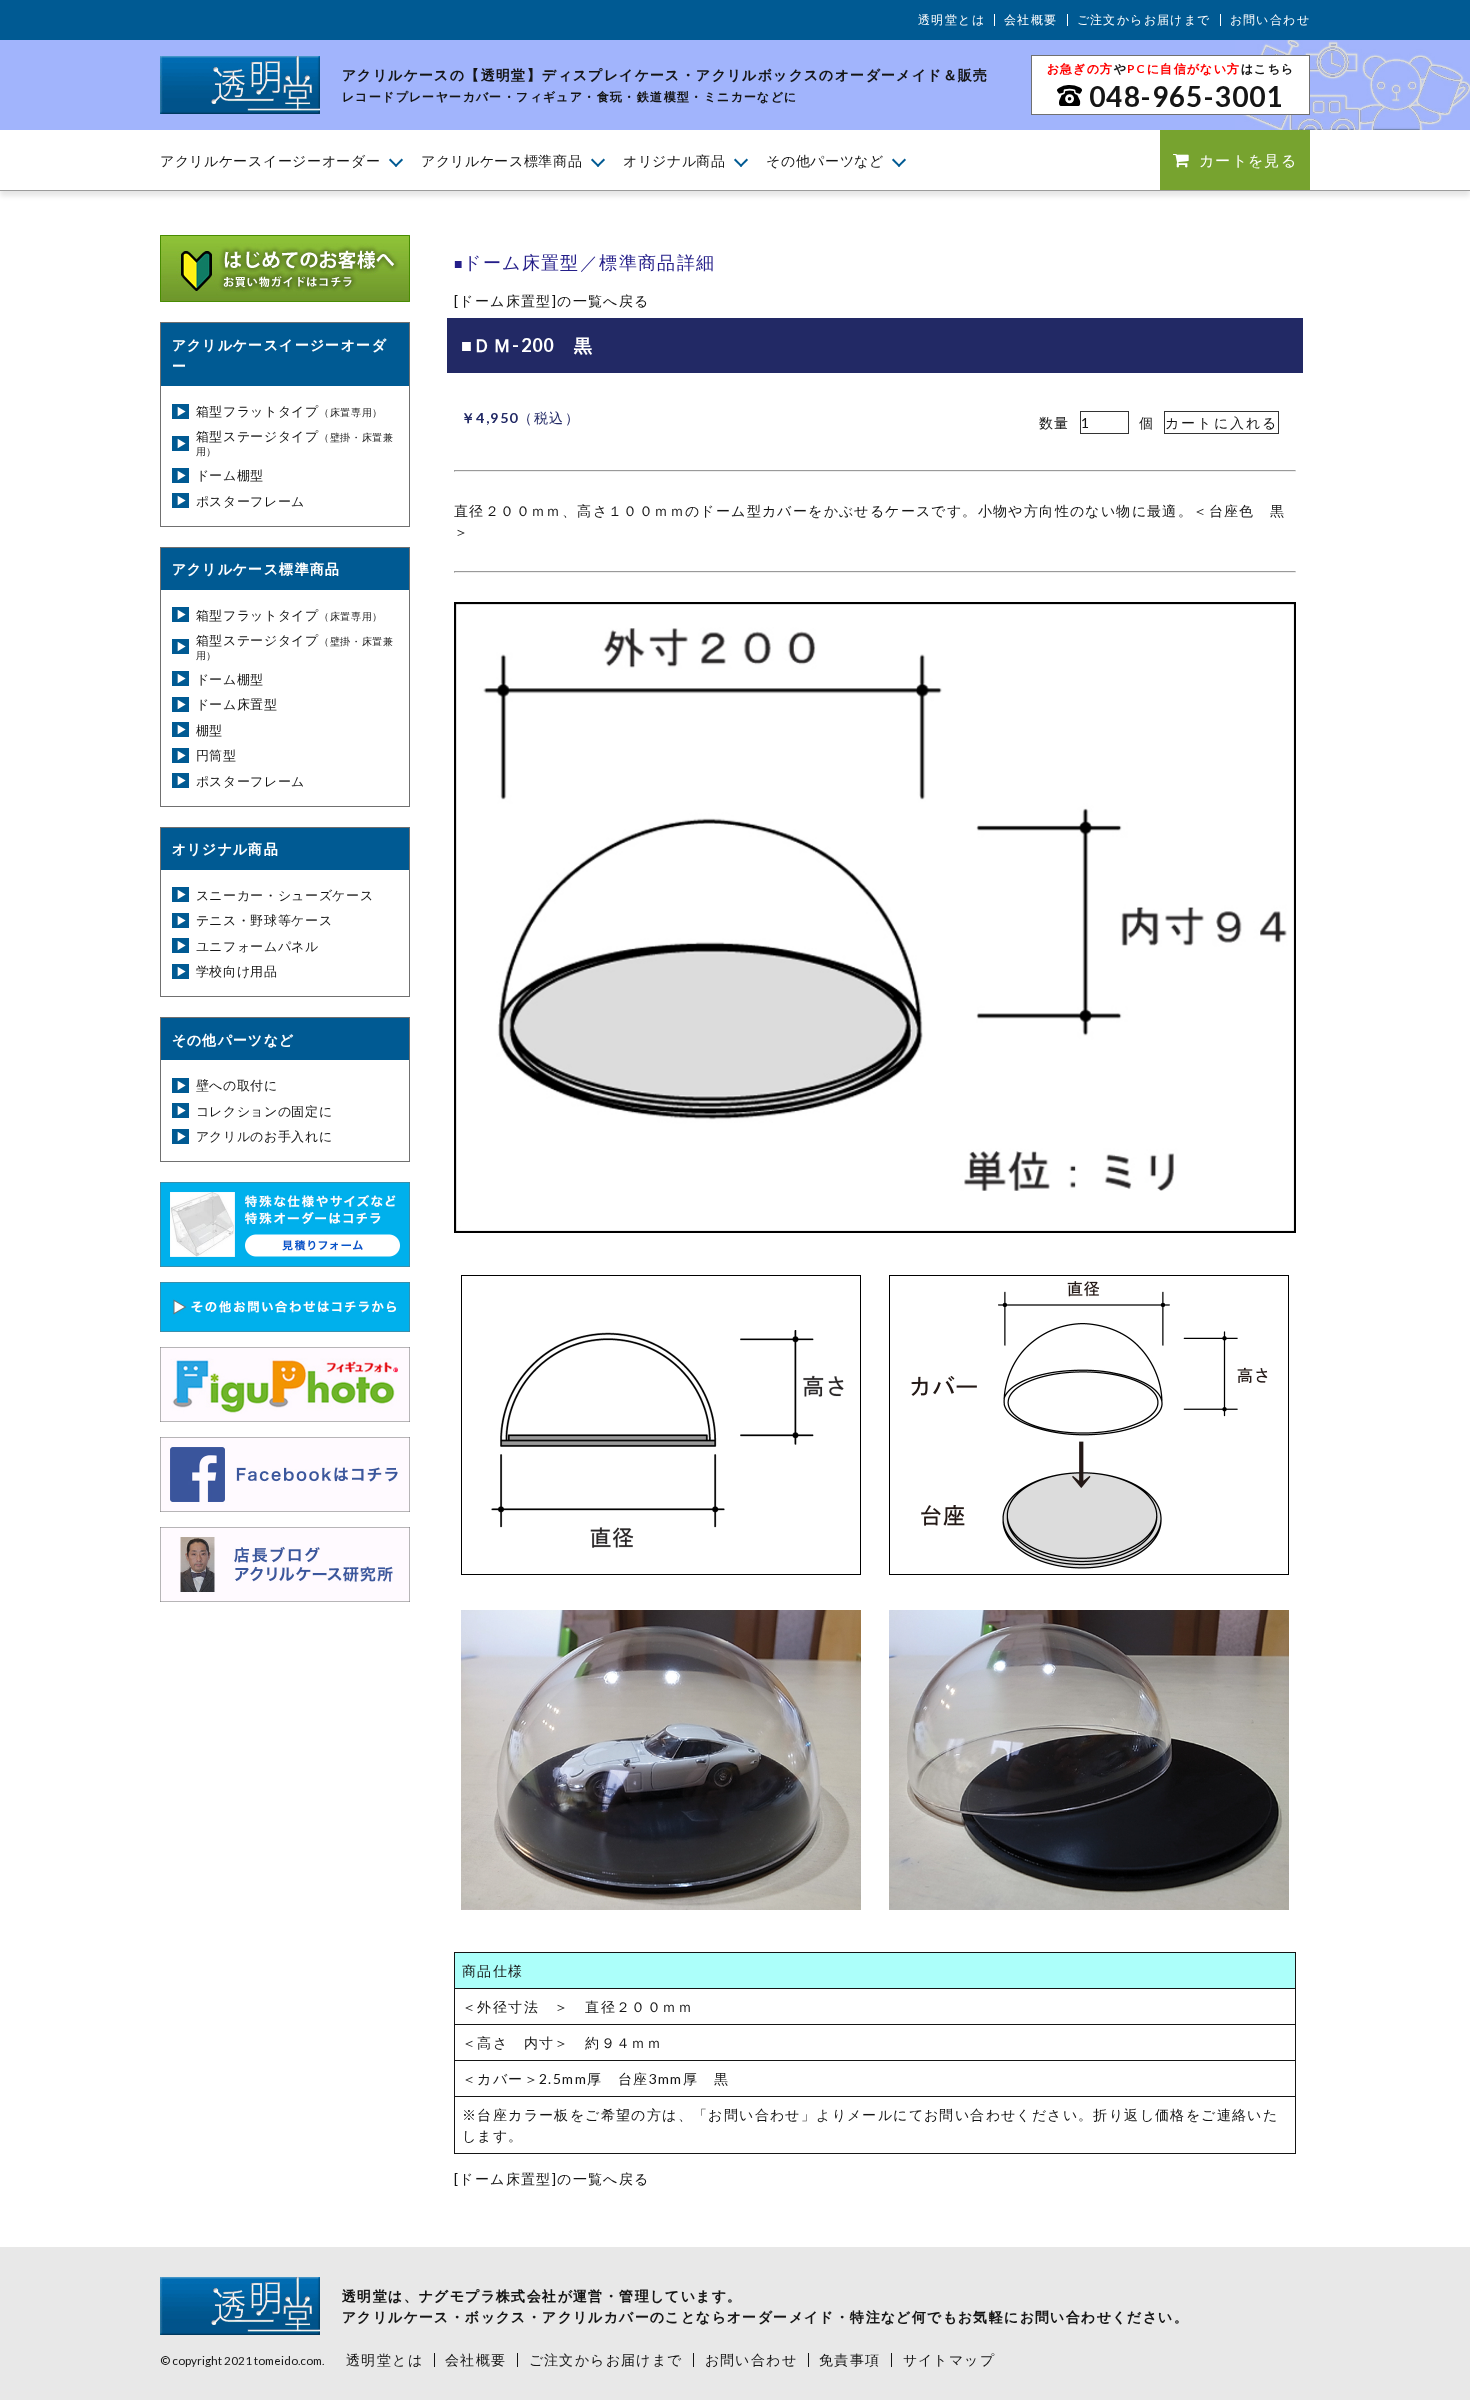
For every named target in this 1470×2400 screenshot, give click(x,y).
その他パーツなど (825, 160)
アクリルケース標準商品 (502, 160)
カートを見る (1248, 160)
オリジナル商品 (674, 160)
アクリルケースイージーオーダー (270, 160)
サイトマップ (949, 2359)
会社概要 (1031, 19)
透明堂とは (951, 19)
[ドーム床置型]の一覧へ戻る (552, 300)
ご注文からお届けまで (1144, 19)
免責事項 (850, 2359)
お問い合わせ (1270, 19)
